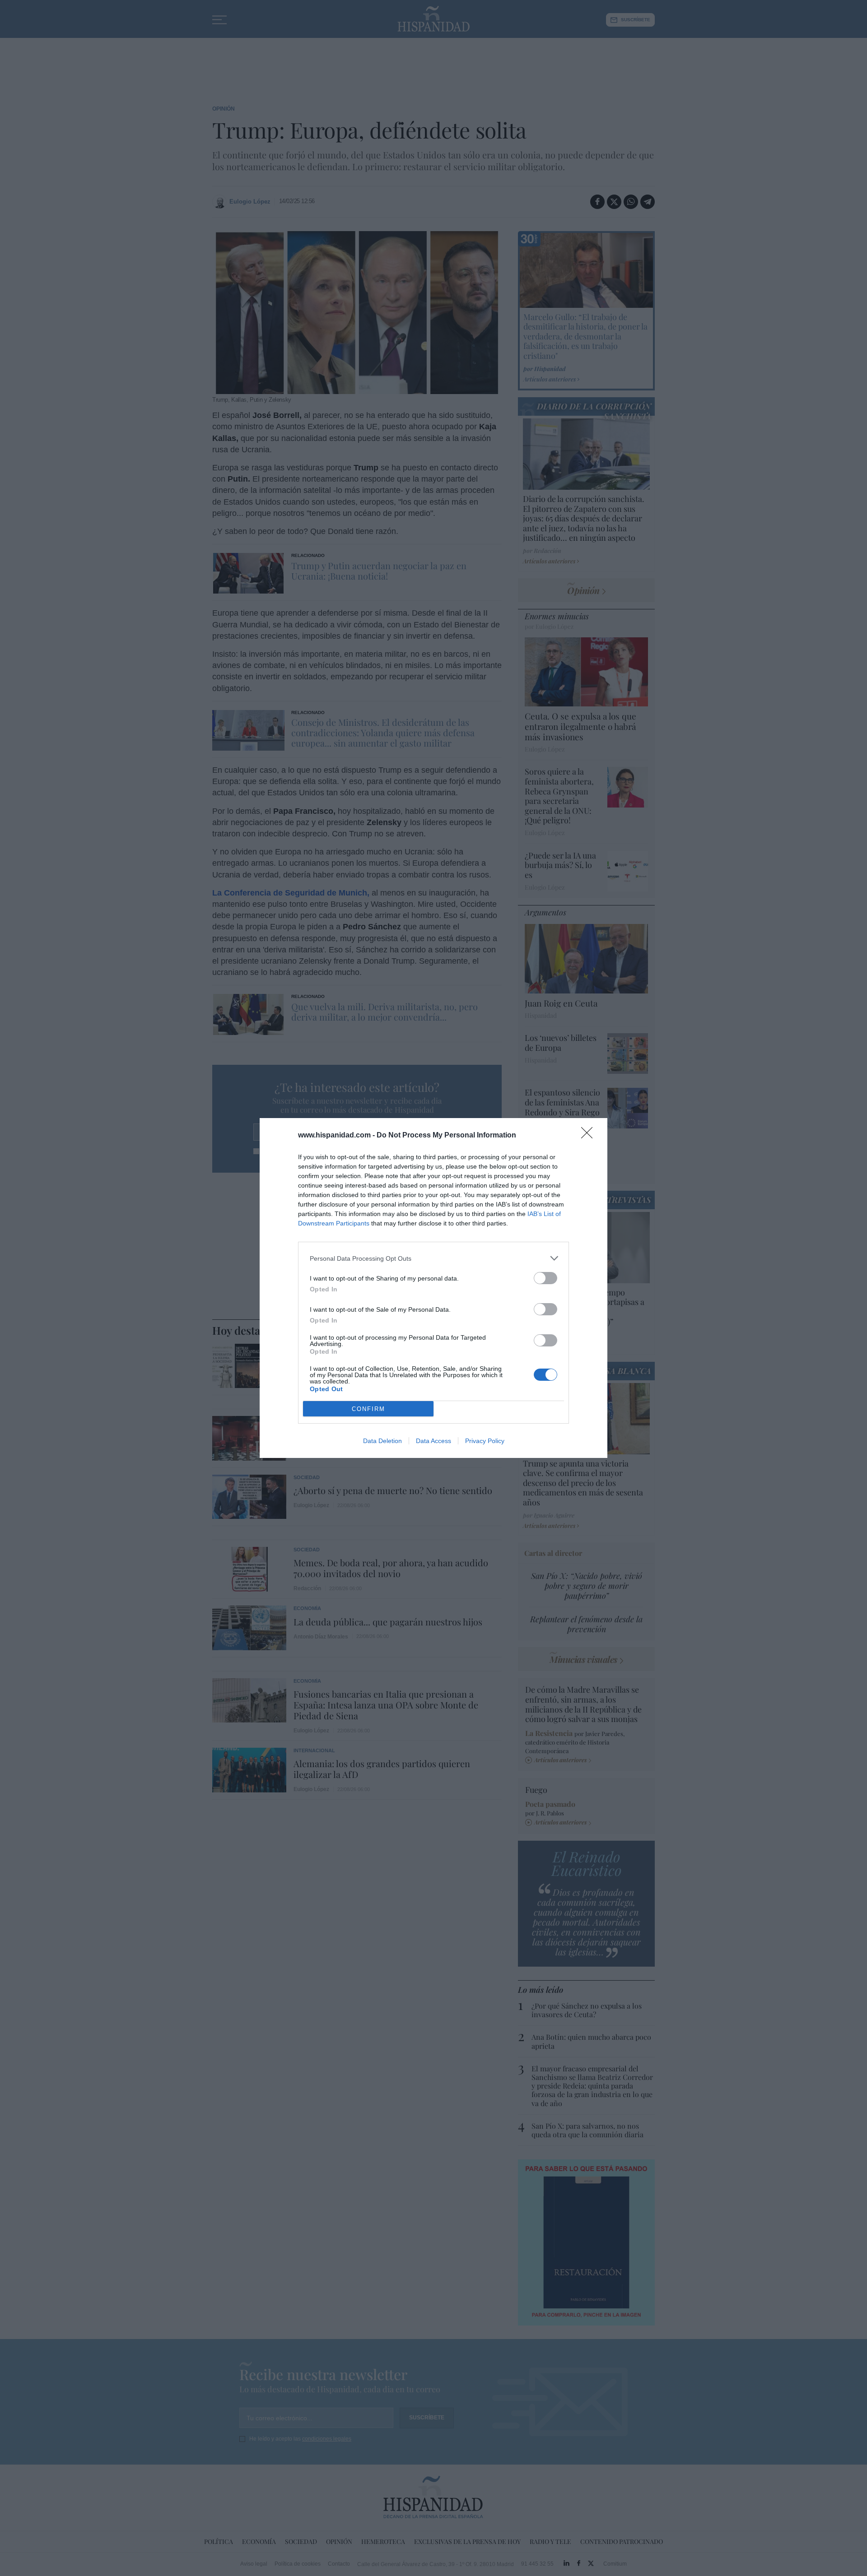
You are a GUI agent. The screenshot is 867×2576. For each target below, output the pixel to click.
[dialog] (433, 1288)
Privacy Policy (485, 1441)
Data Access (433, 1441)
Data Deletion (382, 1441)
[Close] (590, 1136)
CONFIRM (368, 1409)
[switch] (545, 1278)
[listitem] (433, 1258)
